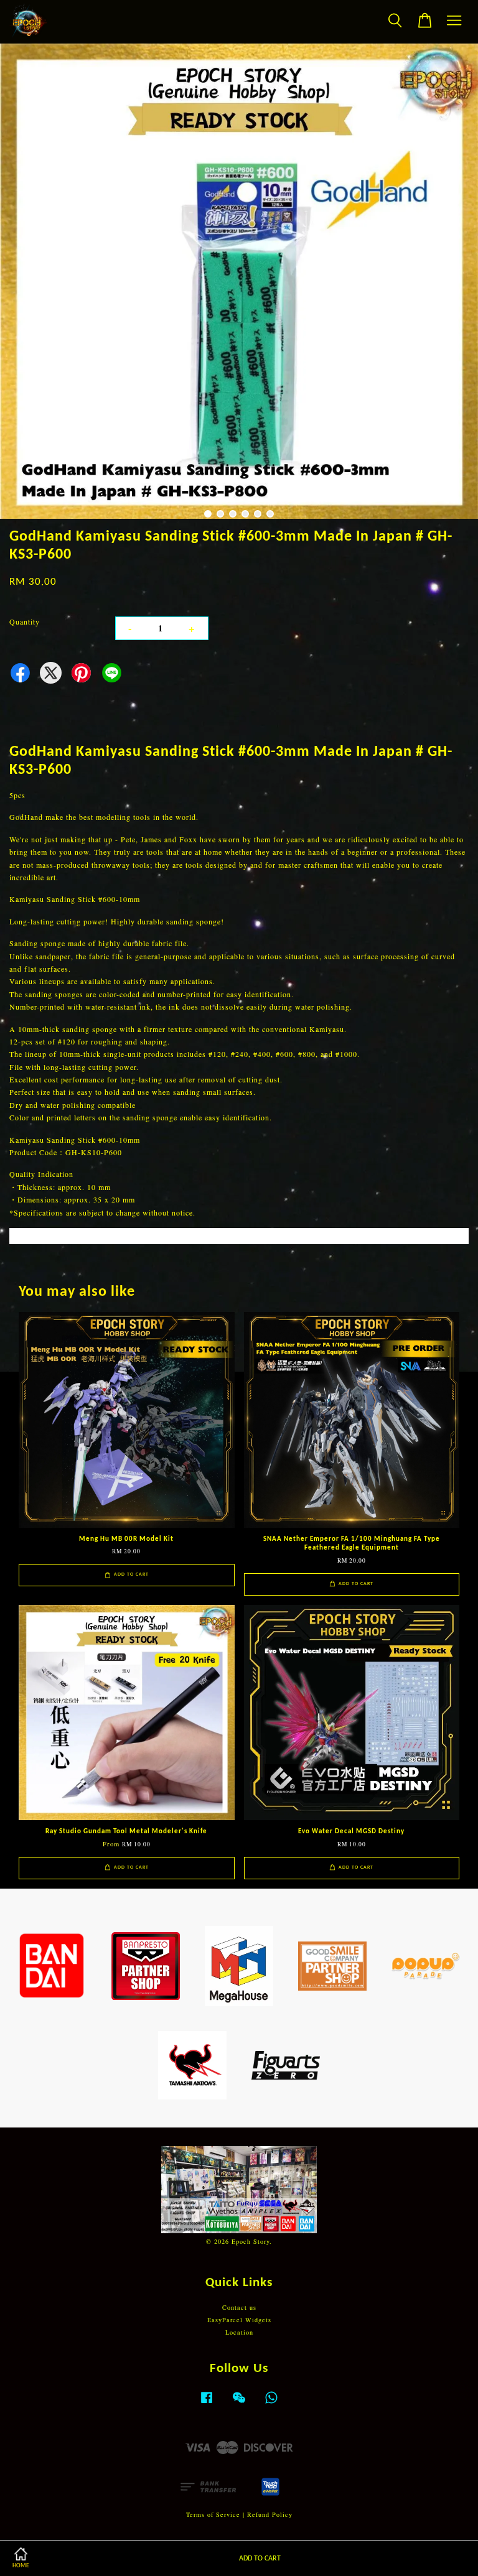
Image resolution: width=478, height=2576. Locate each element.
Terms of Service (213, 2514)
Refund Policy (270, 2514)
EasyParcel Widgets (239, 2320)
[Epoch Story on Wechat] (239, 2404)
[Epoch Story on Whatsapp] (271, 2404)
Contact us (239, 2307)
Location (239, 2332)
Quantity (25, 621)
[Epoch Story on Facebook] (207, 2404)
